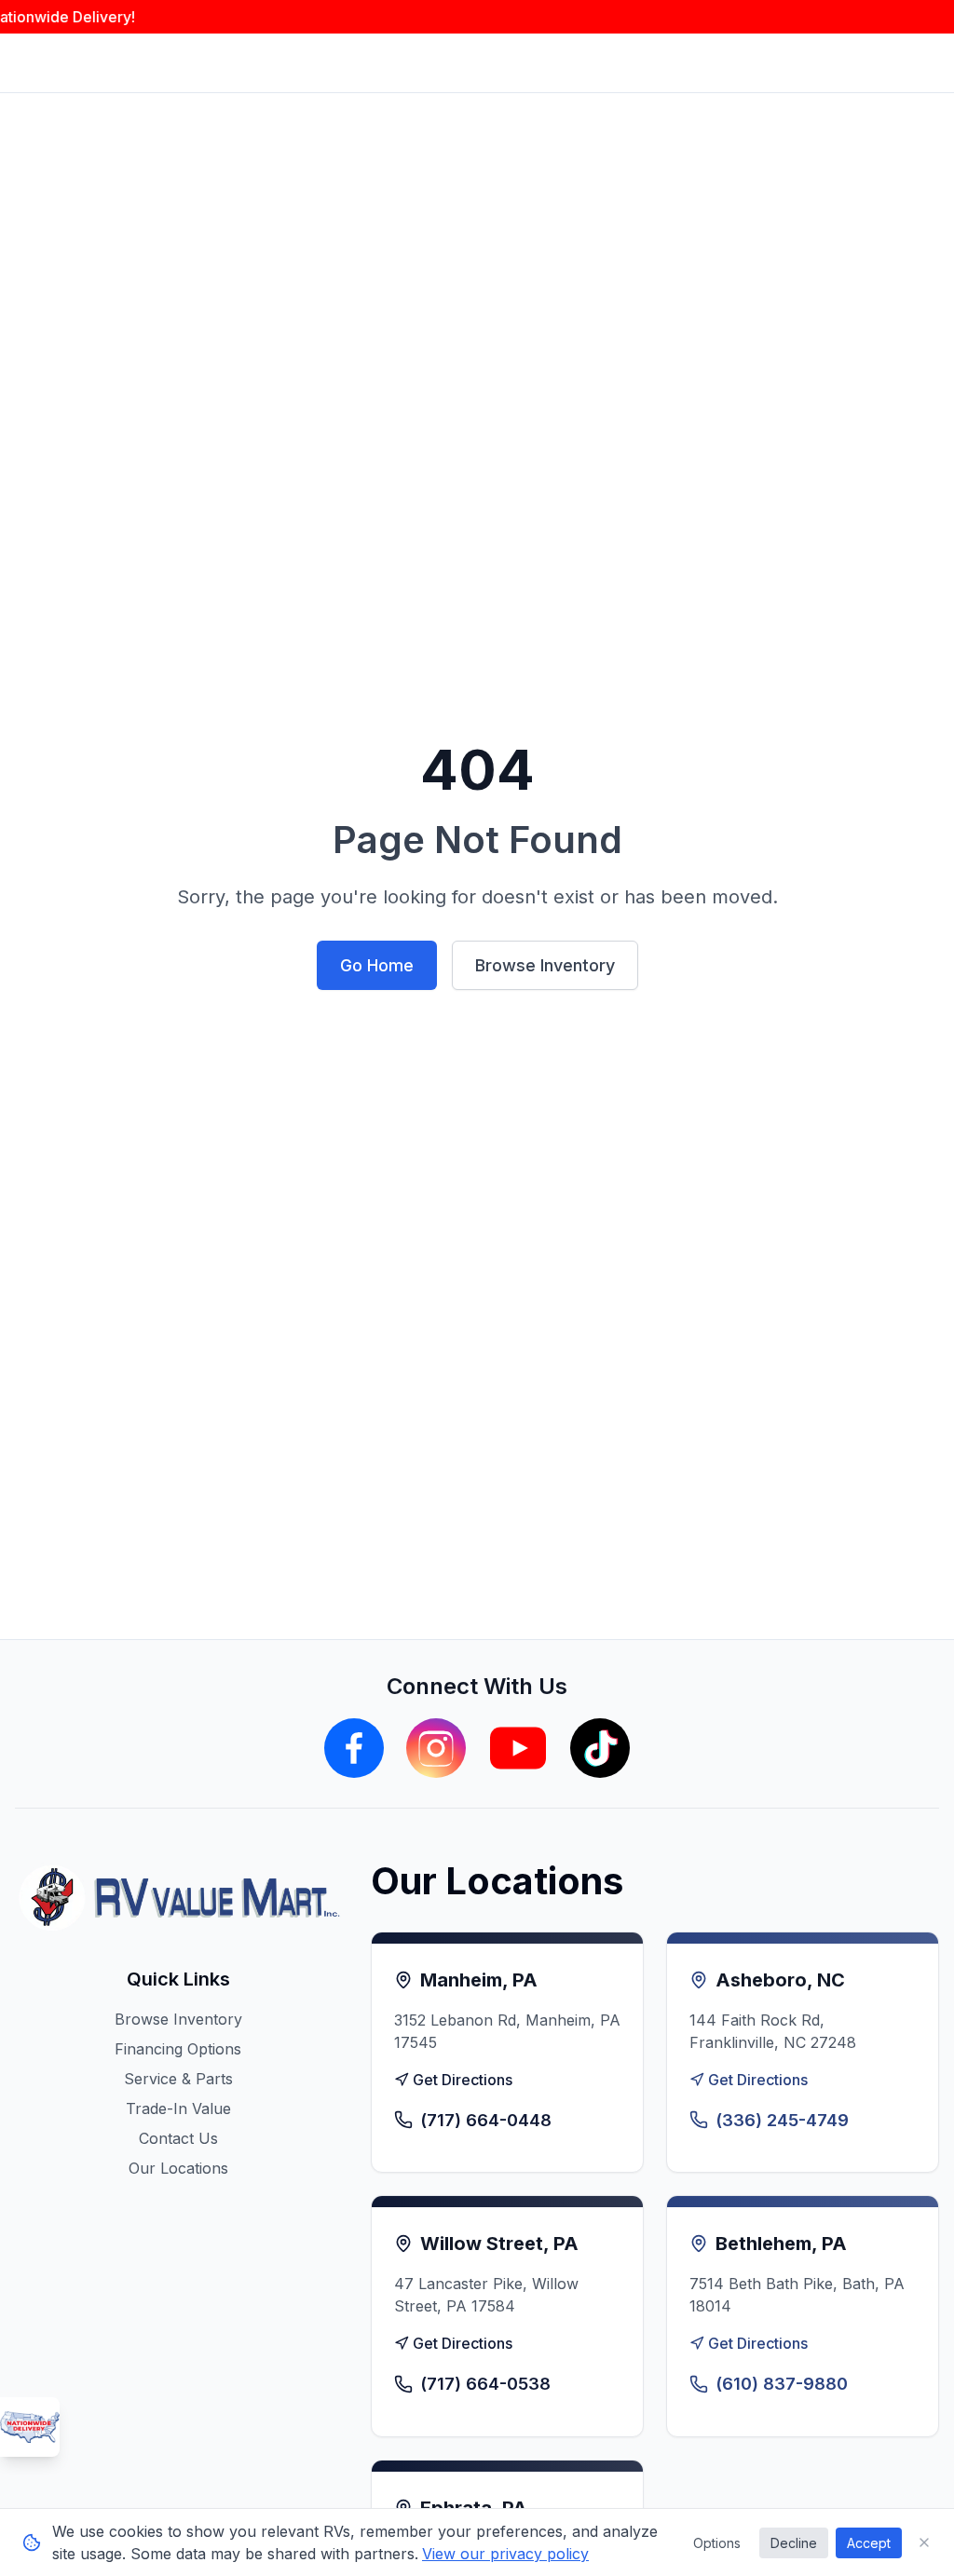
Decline (794, 2543)
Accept (869, 2543)
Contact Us (178, 2138)
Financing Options (178, 2049)
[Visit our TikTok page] (600, 1748)
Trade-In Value (178, 2108)
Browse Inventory (545, 965)
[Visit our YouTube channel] (518, 1748)
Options (717, 2543)
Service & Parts (178, 2079)
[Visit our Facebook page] (354, 1748)
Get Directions (463, 2080)
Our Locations (178, 2168)
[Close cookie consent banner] (924, 2542)
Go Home (377, 965)
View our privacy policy (505, 2554)
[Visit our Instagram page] (436, 1748)
